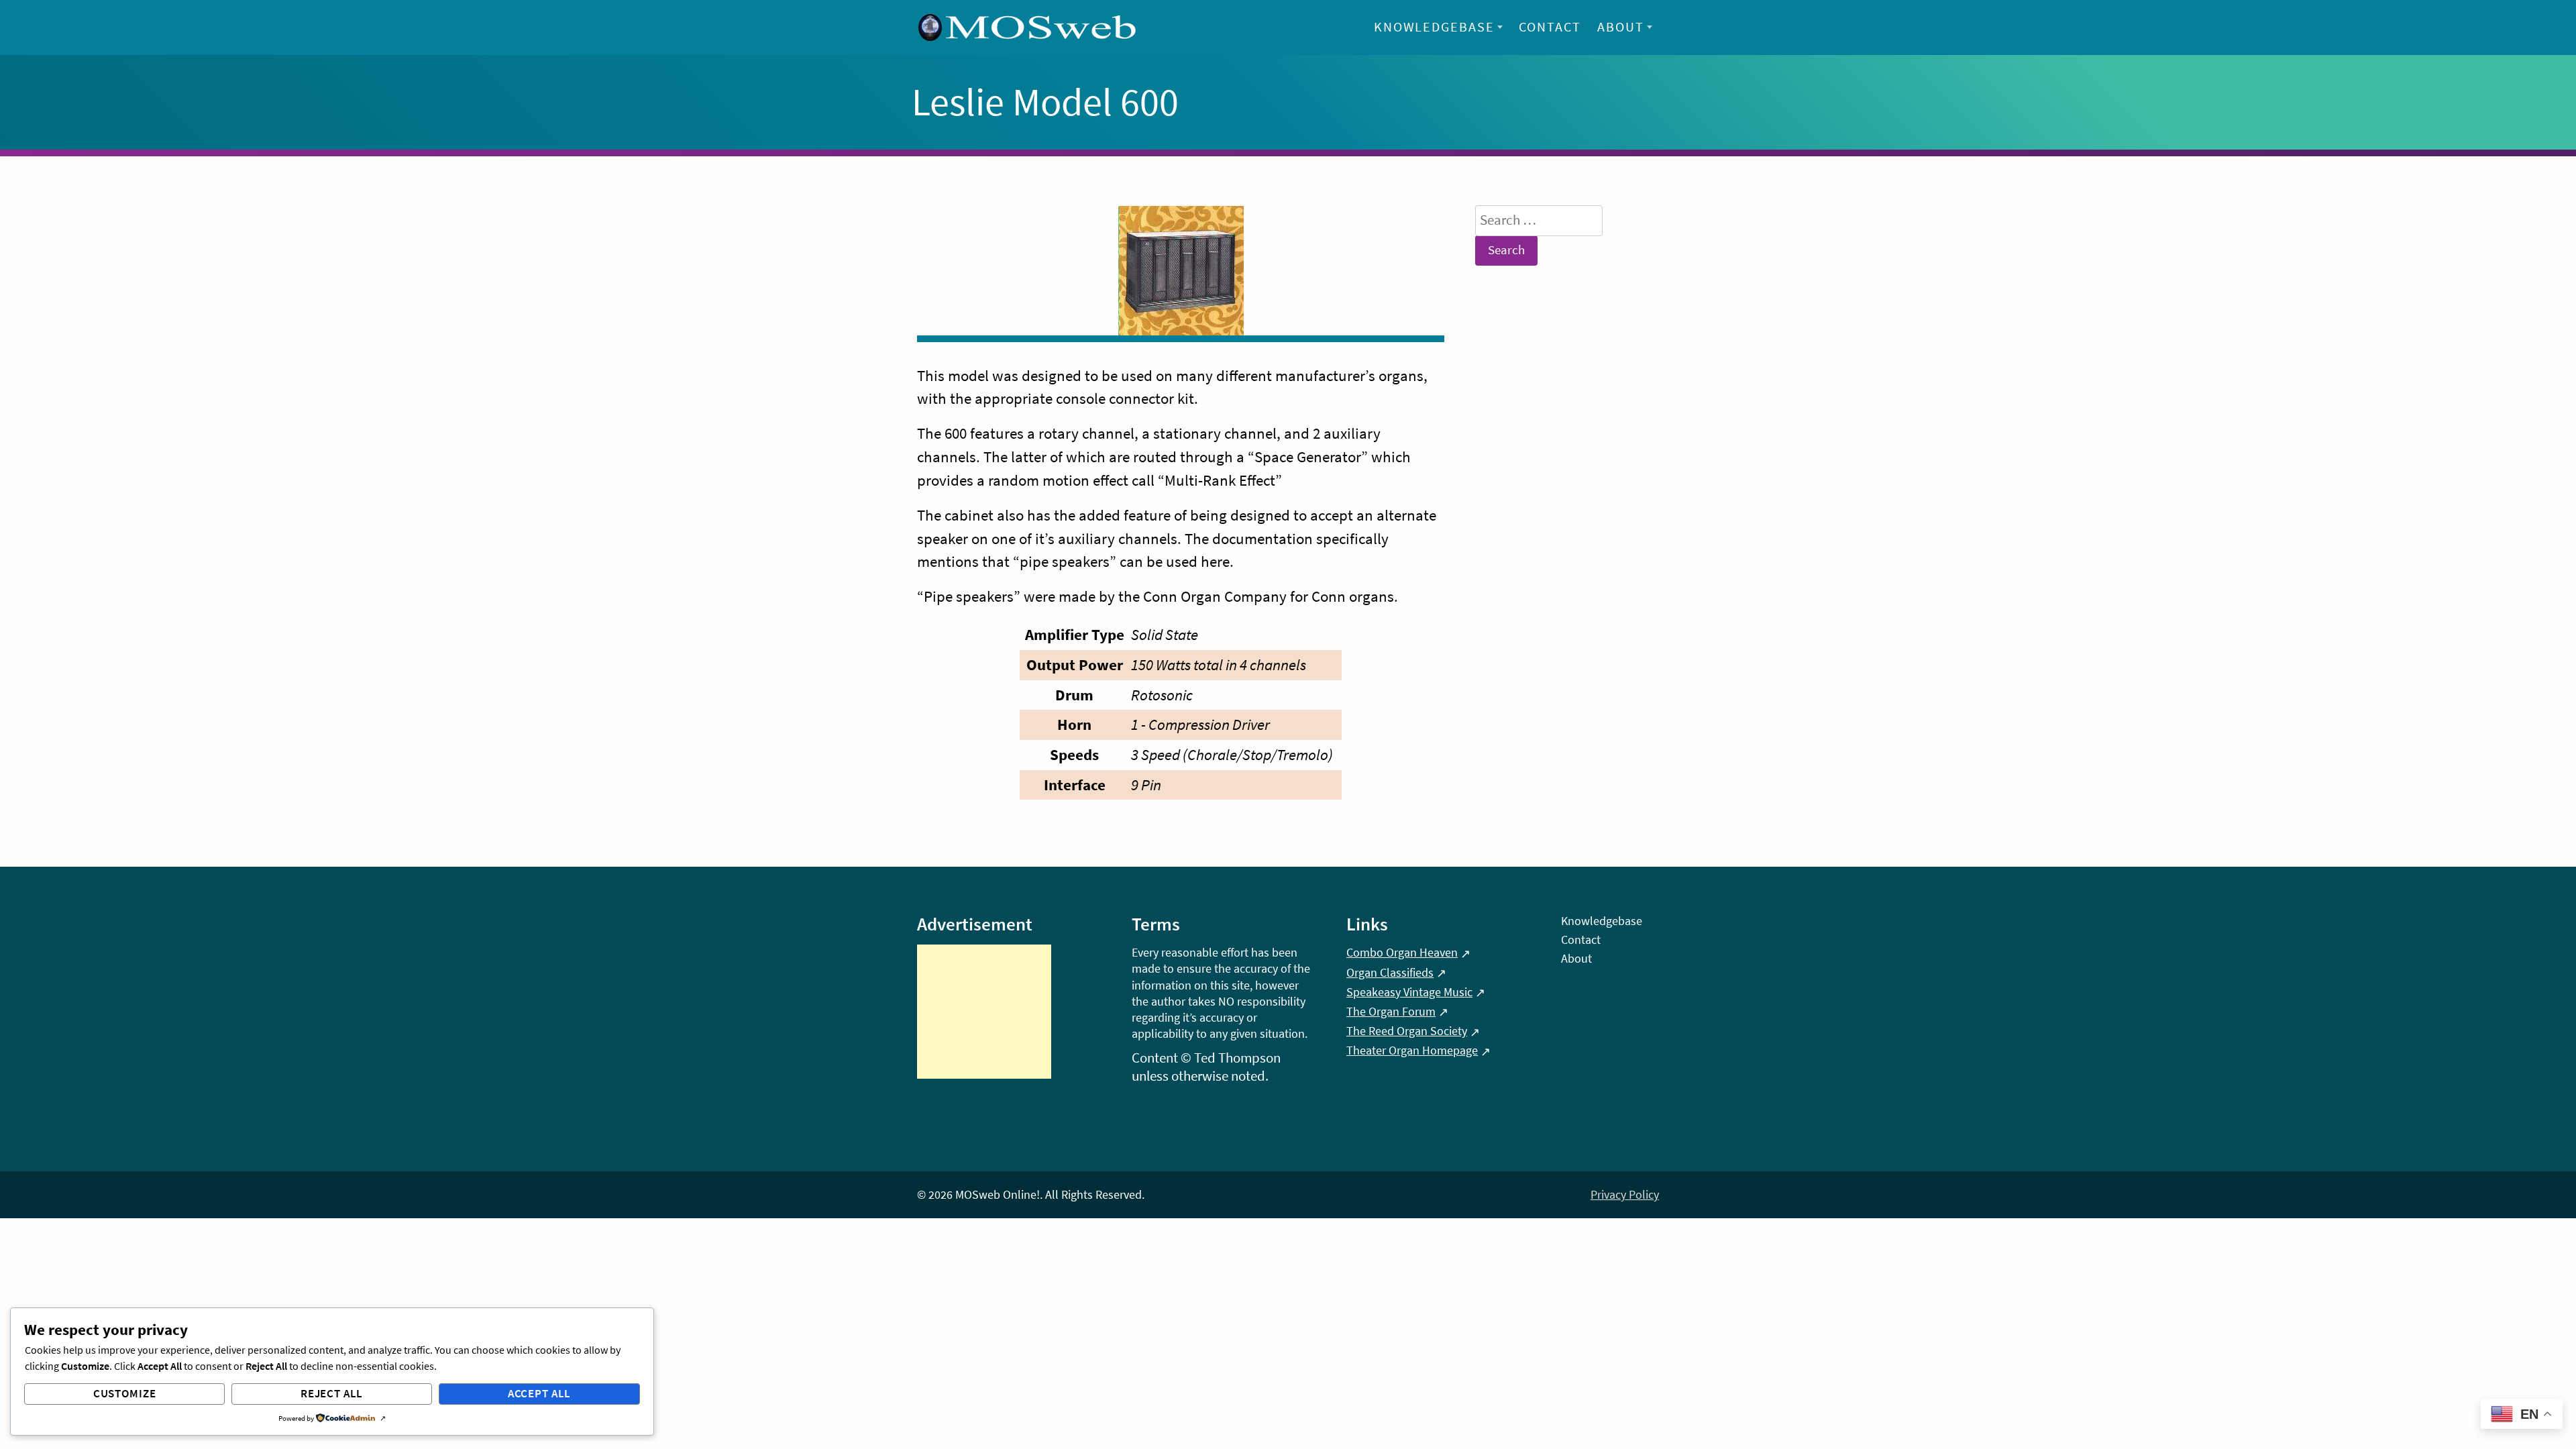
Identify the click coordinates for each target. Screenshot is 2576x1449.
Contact (1550, 27)
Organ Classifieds (1390, 972)
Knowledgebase (1435, 27)
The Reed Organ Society (1407, 1031)
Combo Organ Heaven (1402, 952)
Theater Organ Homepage (1412, 1050)
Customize (125, 1393)
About (1621, 27)
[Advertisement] (984, 1012)
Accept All (540, 1393)
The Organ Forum (1391, 1011)
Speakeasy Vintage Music (1409, 992)
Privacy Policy (1625, 1194)
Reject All (332, 1393)
